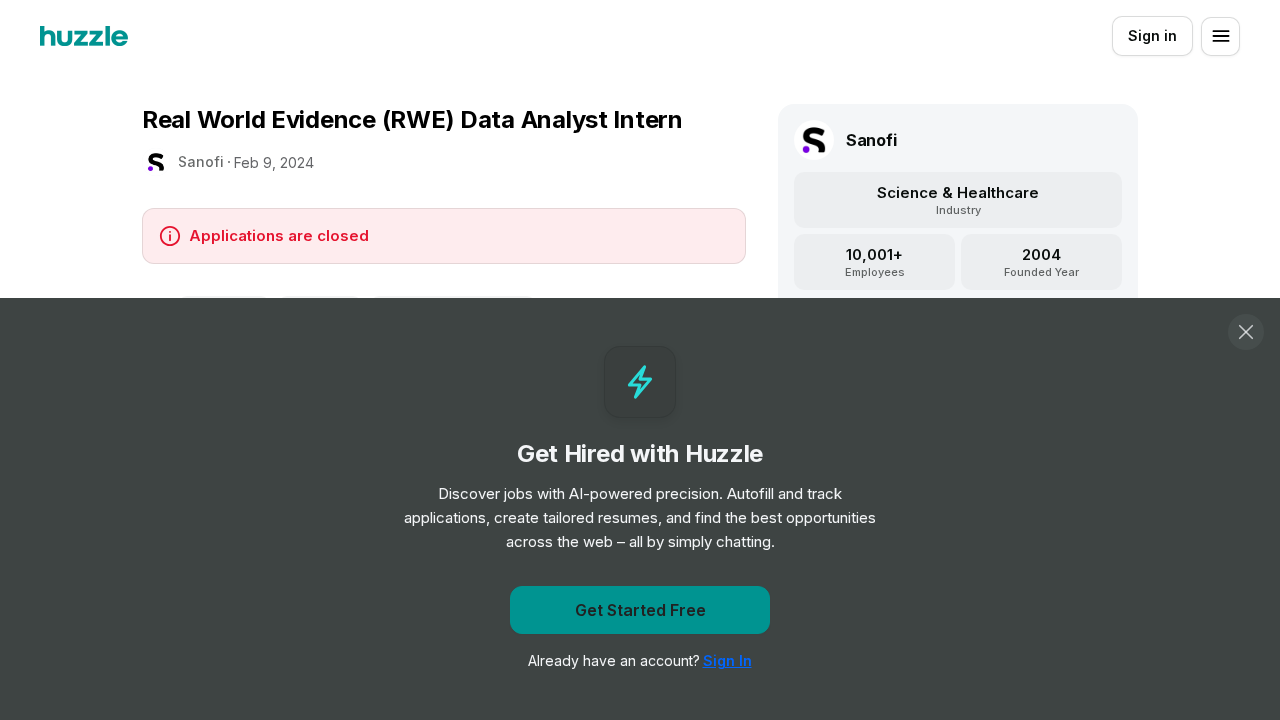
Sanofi (201, 161)
